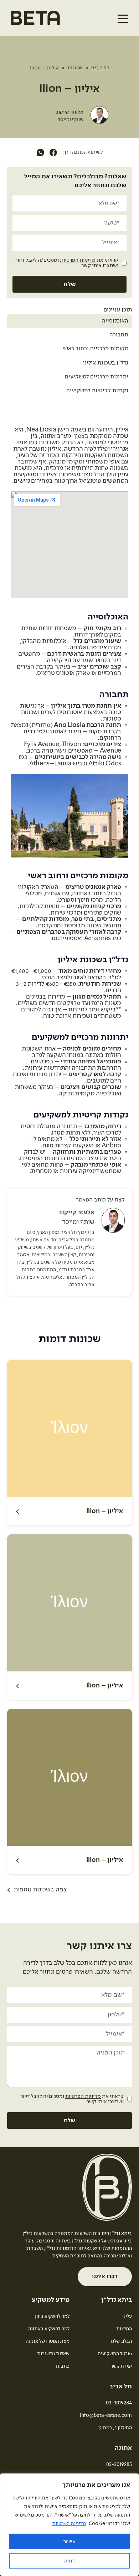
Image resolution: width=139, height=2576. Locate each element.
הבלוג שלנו (121, 2341)
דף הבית (100, 68)
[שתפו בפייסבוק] (53, 153)
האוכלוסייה (115, 321)
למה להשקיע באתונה (49, 2329)
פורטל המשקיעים (115, 2354)
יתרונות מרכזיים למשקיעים (97, 377)
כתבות (63, 2366)
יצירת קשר (121, 2366)
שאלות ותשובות (53, 2354)
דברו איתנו (105, 2277)
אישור (69, 2541)
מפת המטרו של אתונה (48, 2341)
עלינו (127, 2316)
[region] (69, 2525)
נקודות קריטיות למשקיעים (97, 391)
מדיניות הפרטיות (69, 2524)
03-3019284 (119, 2403)
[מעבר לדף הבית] (35, 21)
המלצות (124, 2329)
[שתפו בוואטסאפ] (40, 153)
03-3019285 (119, 2465)
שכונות (75, 68)
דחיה (69, 2561)
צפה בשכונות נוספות (40, 1890)
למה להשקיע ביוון (52, 2316)
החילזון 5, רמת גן (115, 2428)
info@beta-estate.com (106, 2415)
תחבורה (119, 335)
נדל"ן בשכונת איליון (106, 363)
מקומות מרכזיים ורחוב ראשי (95, 349)
